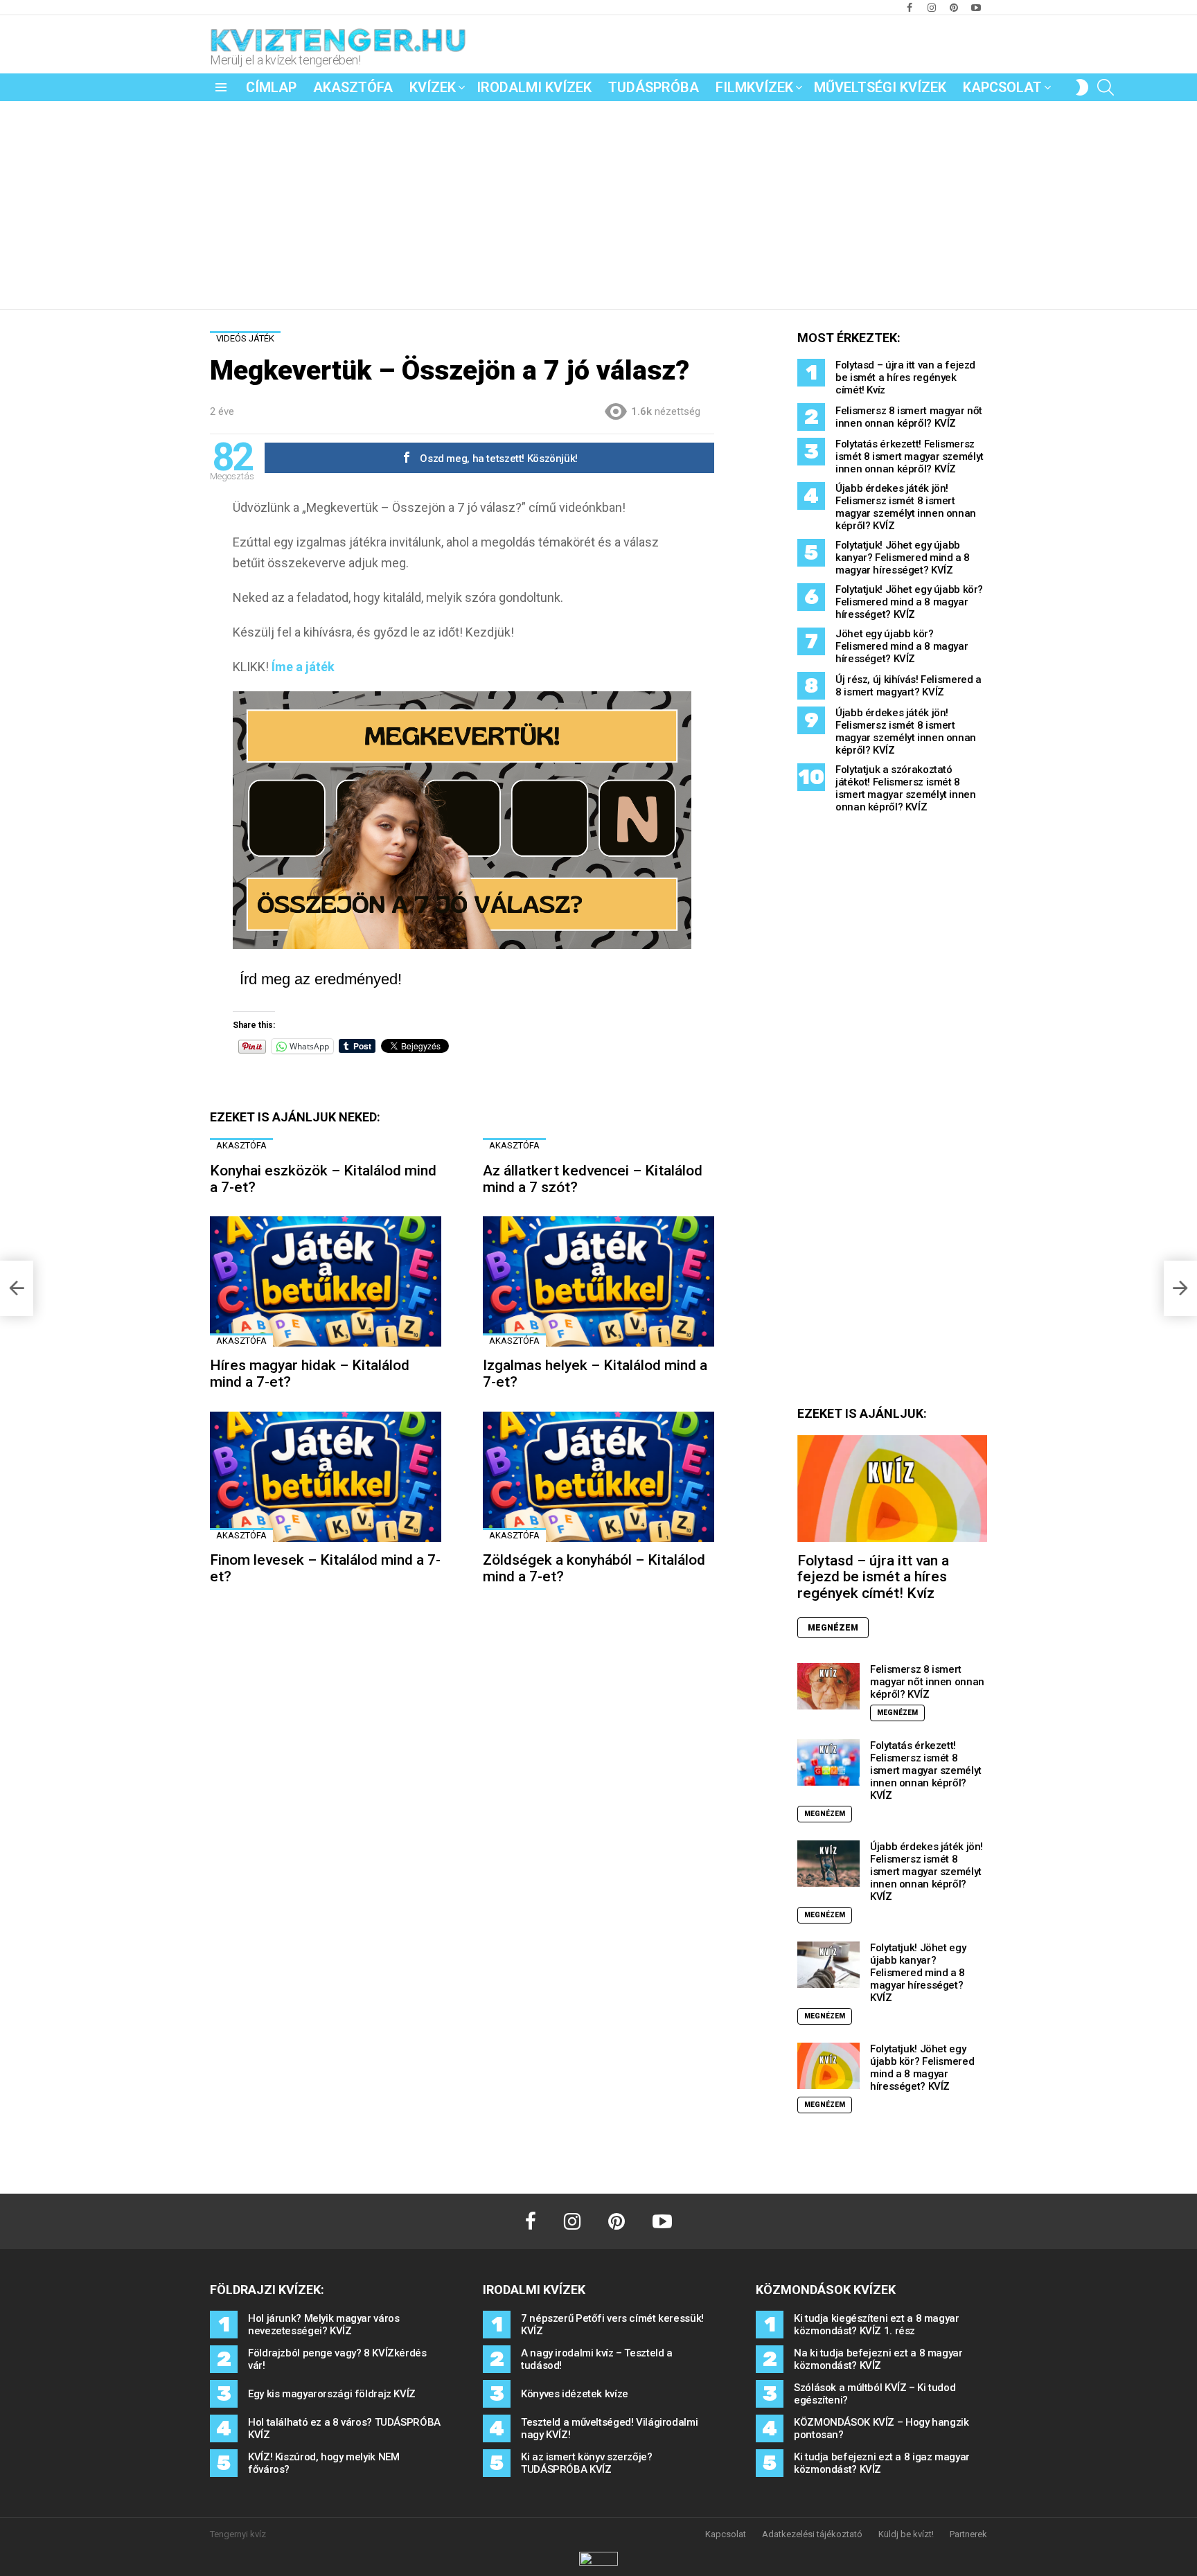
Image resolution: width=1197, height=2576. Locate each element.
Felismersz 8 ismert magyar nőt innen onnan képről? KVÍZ (909, 417)
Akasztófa (353, 87)
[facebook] (531, 2221)
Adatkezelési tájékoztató (812, 2534)
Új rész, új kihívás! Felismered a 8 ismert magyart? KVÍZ (908, 686)
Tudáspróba (654, 87)
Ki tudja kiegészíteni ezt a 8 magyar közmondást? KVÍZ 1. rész (877, 2325)
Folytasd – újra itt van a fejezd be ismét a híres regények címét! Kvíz (905, 377)
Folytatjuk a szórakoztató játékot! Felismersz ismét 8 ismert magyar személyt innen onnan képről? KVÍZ (906, 788)
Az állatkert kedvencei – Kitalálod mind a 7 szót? (593, 1179)
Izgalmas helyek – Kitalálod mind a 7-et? (595, 1374)
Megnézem (833, 1628)
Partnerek (968, 2534)
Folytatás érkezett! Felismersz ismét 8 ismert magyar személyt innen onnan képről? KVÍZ (910, 456)
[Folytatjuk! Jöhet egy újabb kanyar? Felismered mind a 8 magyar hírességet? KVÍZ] (828, 1965)
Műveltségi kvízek (880, 87)
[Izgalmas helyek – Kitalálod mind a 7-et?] (598, 1281)
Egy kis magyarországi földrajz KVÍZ (332, 2394)
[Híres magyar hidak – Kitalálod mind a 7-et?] (326, 1281)
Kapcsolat (1002, 87)
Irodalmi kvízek (534, 87)
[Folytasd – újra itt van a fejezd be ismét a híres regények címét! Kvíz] (892, 1489)
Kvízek (433, 87)
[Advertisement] (598, 205)
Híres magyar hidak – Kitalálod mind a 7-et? (310, 1374)
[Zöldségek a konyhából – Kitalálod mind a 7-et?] (598, 1477)
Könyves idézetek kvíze (575, 2394)
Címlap (271, 87)
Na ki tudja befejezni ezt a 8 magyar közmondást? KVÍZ (878, 2359)
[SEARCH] (1106, 87)
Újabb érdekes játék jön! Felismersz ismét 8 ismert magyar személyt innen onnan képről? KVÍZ (906, 507)
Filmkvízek (754, 87)
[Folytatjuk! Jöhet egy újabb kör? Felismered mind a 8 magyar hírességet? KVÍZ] (828, 2066)
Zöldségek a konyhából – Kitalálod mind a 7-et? (594, 1568)
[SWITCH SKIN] (1082, 87)
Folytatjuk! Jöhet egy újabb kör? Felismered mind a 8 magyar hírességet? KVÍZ (909, 602)
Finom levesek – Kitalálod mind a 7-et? (325, 1568)
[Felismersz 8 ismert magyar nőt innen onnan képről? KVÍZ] (828, 1686)
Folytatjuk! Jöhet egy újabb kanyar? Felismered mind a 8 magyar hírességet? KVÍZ (903, 558)
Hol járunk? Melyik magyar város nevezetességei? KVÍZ (323, 2325)
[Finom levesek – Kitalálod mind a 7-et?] (326, 1477)
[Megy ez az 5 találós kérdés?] (17, 1288)
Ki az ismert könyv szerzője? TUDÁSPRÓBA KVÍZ (587, 2463)
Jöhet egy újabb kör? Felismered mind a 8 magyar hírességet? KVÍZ (902, 646)
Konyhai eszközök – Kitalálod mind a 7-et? (323, 1179)
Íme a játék (303, 667)
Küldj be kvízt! (906, 2534)
